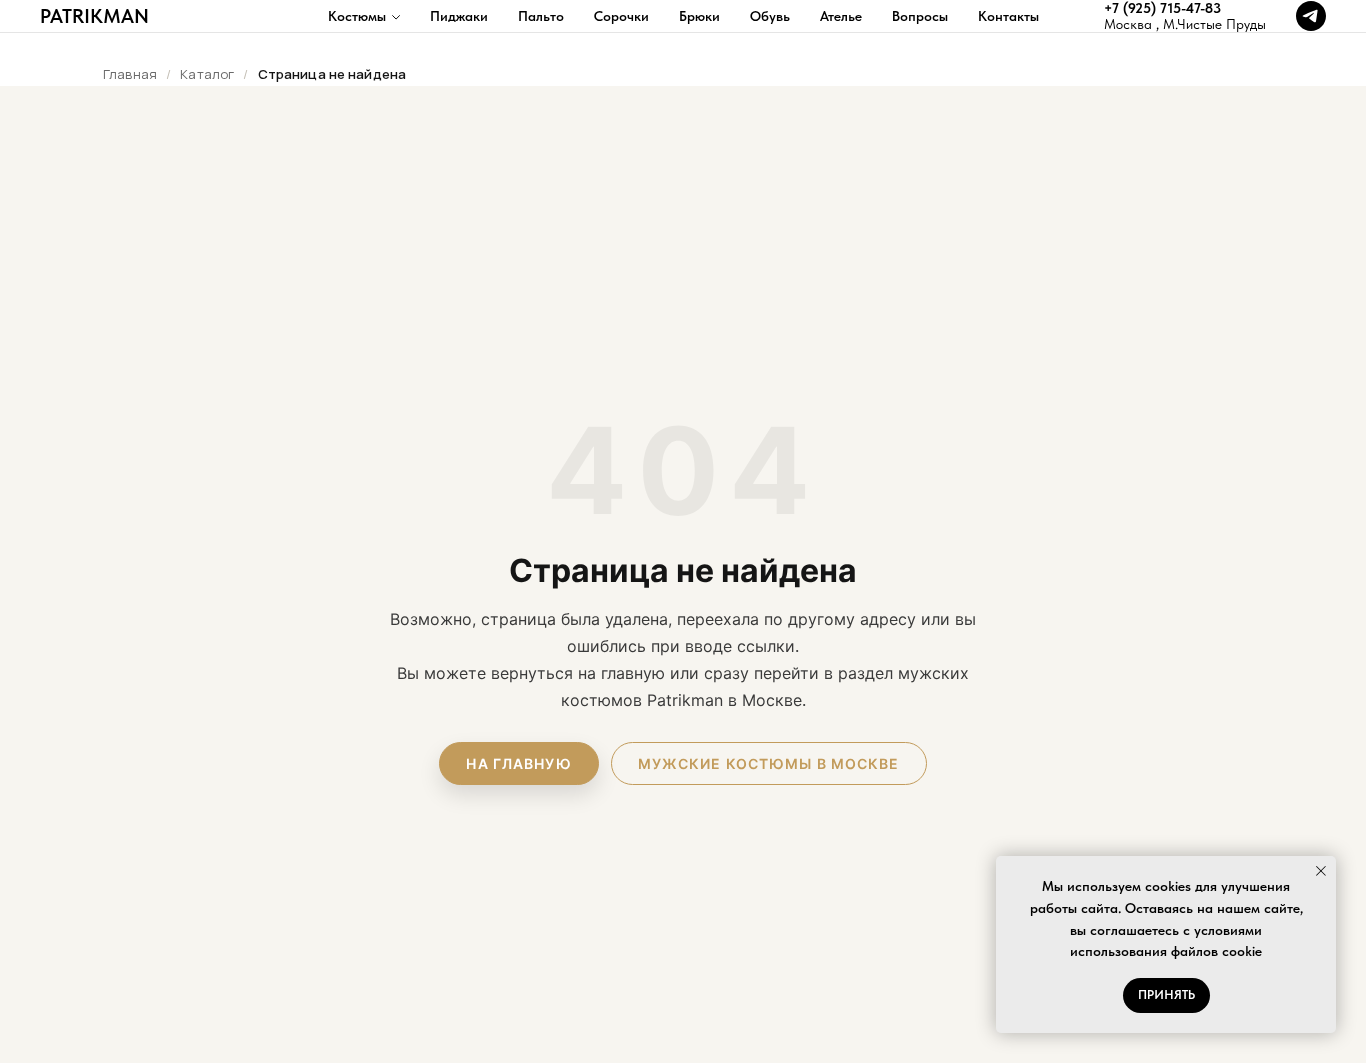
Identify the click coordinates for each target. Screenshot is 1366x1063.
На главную (518, 763)
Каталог (207, 74)
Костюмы (357, 16)
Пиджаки (459, 16)
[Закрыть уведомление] (1321, 871)
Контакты (1008, 16)
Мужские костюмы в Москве (769, 763)
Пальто (541, 16)
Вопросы (920, 16)
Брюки (699, 16)
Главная (130, 74)
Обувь (770, 16)
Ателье (841, 16)
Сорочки (621, 16)
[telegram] (1311, 16)
